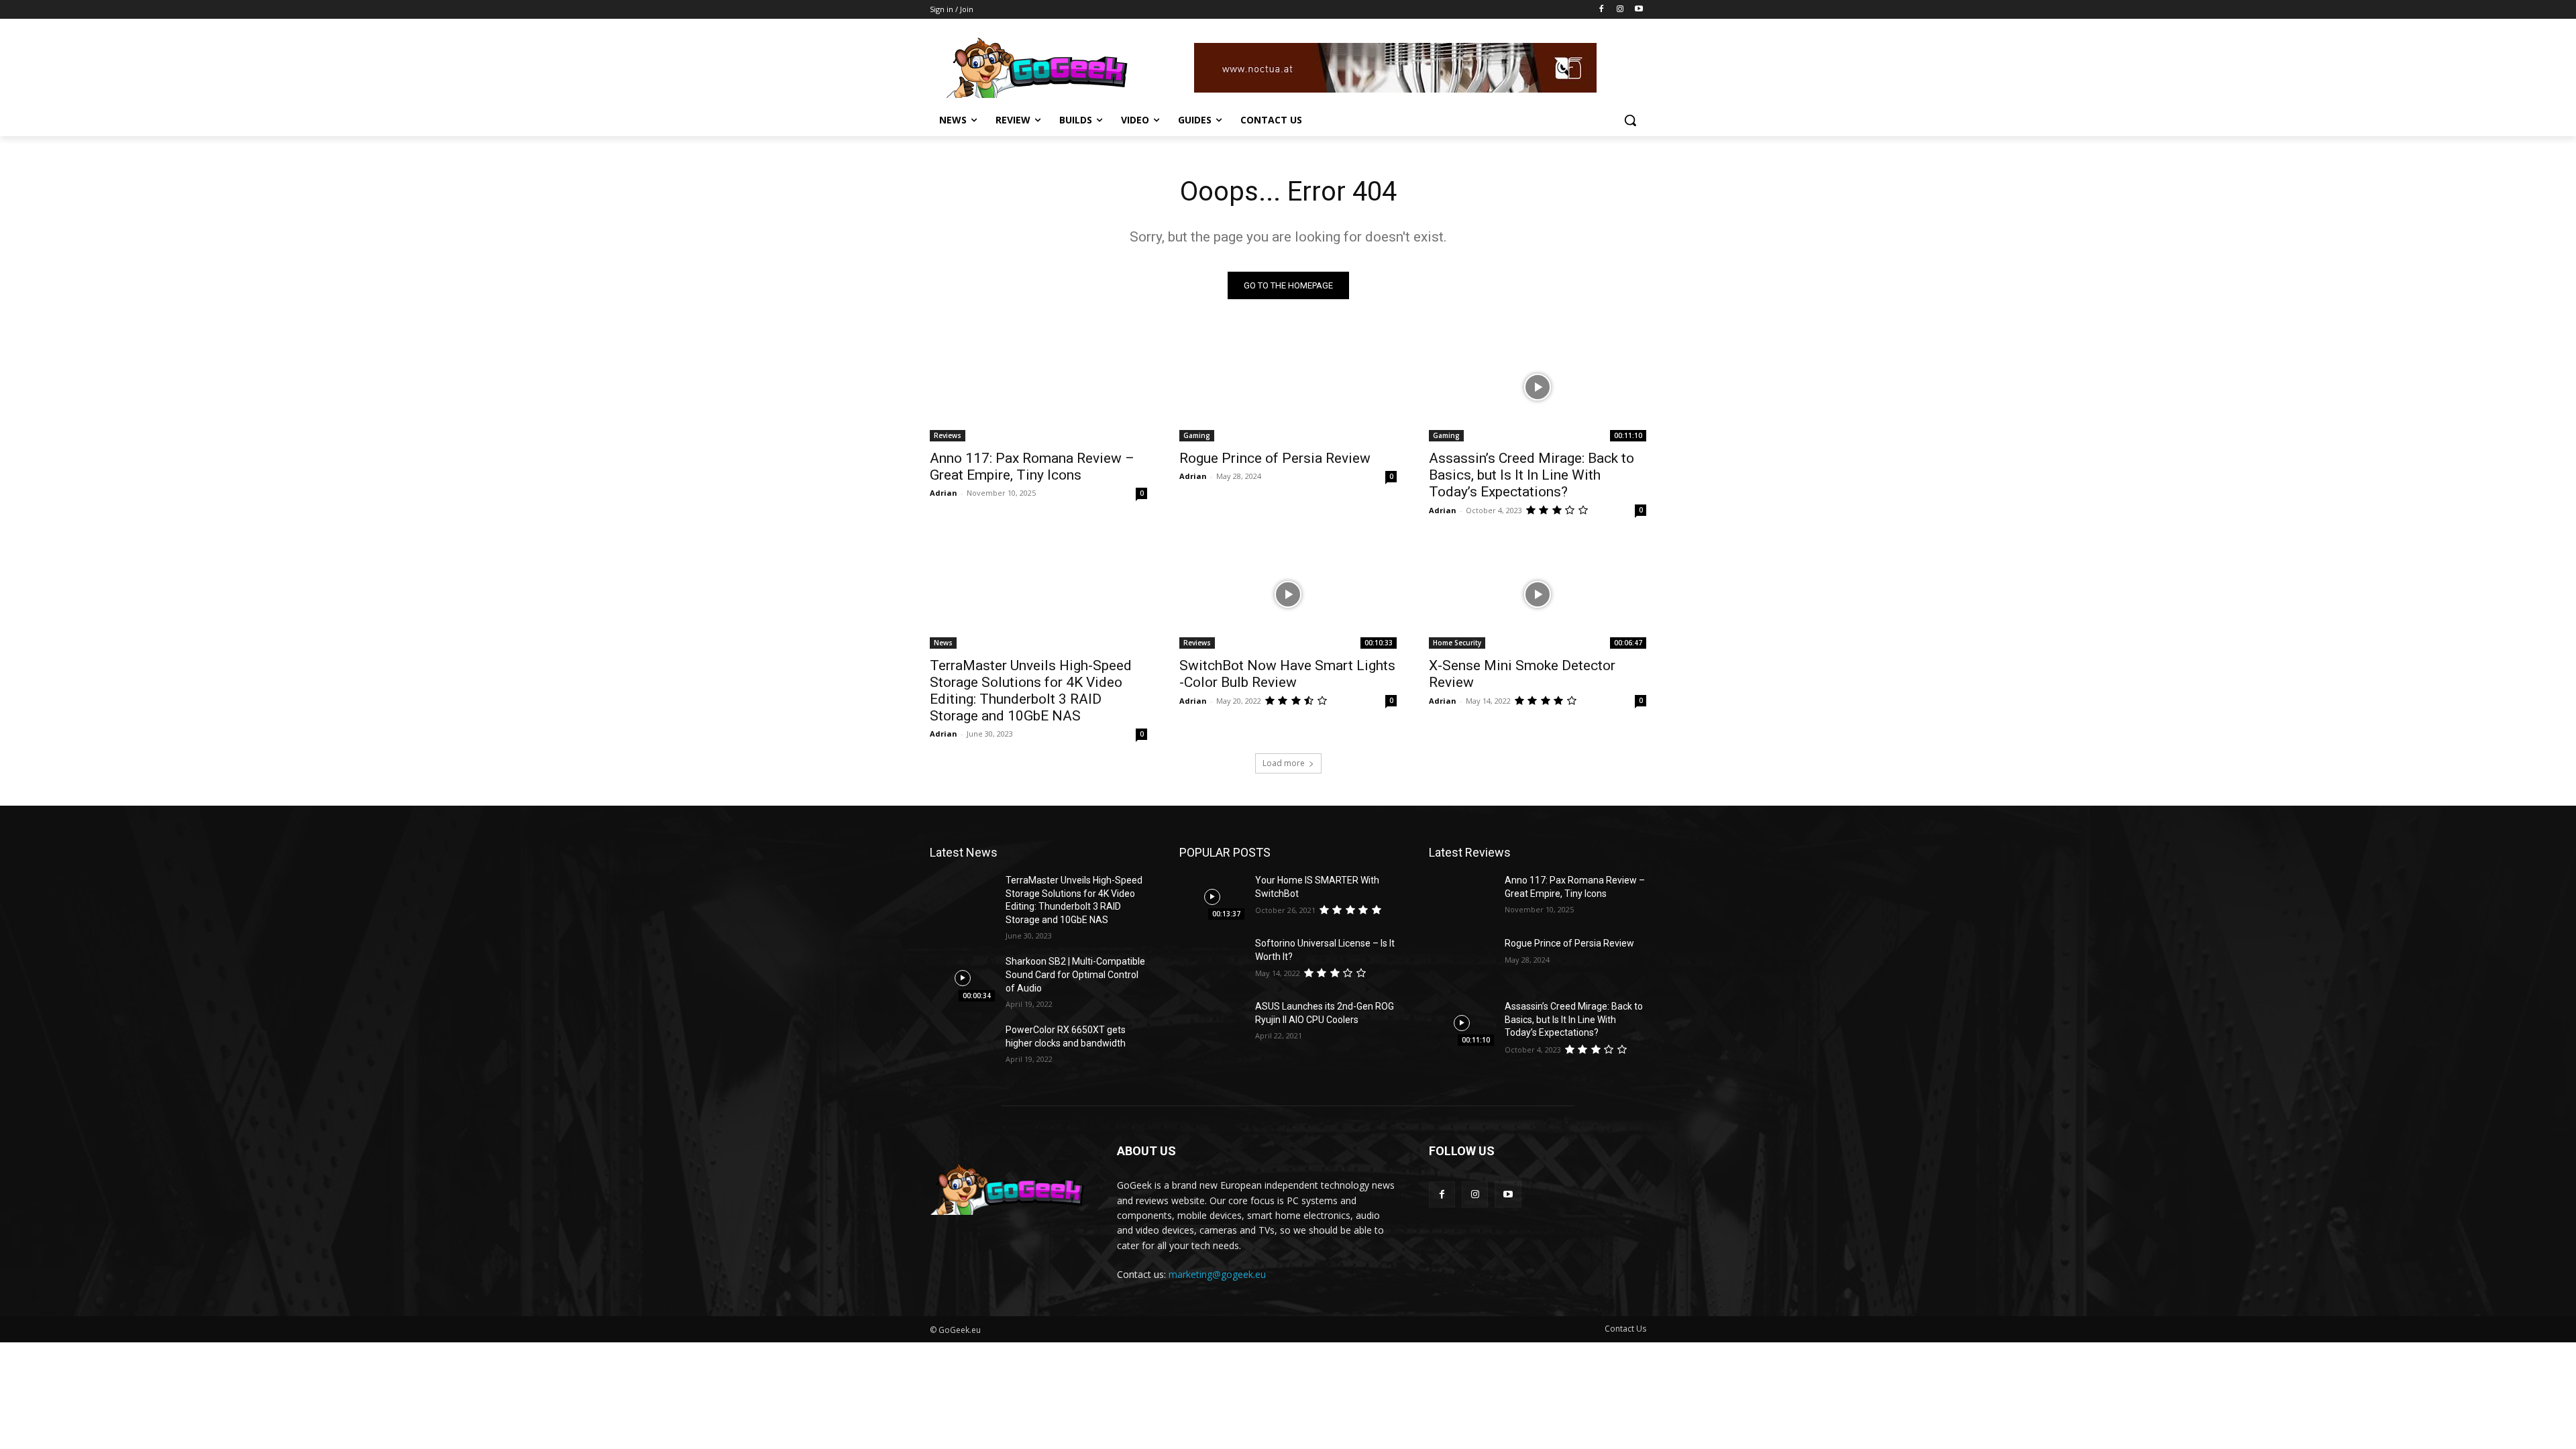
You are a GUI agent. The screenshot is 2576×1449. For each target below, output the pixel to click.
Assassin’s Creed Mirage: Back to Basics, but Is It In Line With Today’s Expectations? (1532, 475)
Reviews (948, 435)
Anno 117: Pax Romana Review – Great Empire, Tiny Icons (1032, 467)
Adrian (944, 493)
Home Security (1457, 643)
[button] (1630, 120)
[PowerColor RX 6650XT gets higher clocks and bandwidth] (962, 1046)
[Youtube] (1639, 10)
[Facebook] (1602, 10)
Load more (1284, 763)
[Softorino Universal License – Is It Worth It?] (1212, 960)
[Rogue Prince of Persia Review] (1288, 387)
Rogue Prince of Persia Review (1275, 458)
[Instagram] (1620, 10)
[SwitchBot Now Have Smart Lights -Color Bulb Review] (1288, 594)
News (943, 643)
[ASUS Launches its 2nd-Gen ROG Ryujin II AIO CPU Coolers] (1212, 1023)
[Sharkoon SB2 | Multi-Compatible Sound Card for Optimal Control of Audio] (962, 978)
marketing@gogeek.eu (1217, 1274)
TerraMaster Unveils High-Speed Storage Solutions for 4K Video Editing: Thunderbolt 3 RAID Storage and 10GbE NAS (1031, 691)
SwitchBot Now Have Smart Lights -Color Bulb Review (1287, 674)
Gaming (1197, 435)
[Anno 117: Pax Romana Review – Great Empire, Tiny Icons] (1038, 387)
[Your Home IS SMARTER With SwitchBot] (1212, 897)
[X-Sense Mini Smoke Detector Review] (1538, 594)
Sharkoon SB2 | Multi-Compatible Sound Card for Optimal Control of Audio (1075, 974)
